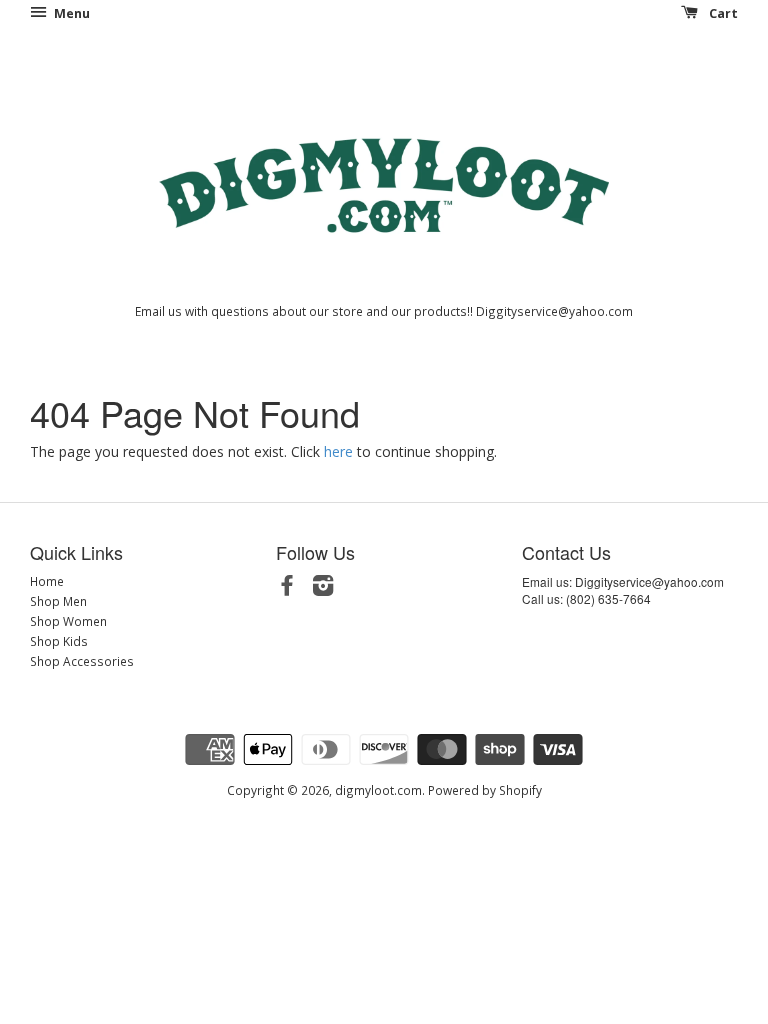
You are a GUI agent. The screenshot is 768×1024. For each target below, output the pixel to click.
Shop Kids (59, 641)
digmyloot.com (378, 790)
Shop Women (68, 621)
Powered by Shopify (485, 790)
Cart (722, 13)
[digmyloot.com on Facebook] (287, 589)
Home (47, 581)
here (338, 451)
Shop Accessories (82, 661)
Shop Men (58, 601)
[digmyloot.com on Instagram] (323, 589)
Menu (70, 13)
